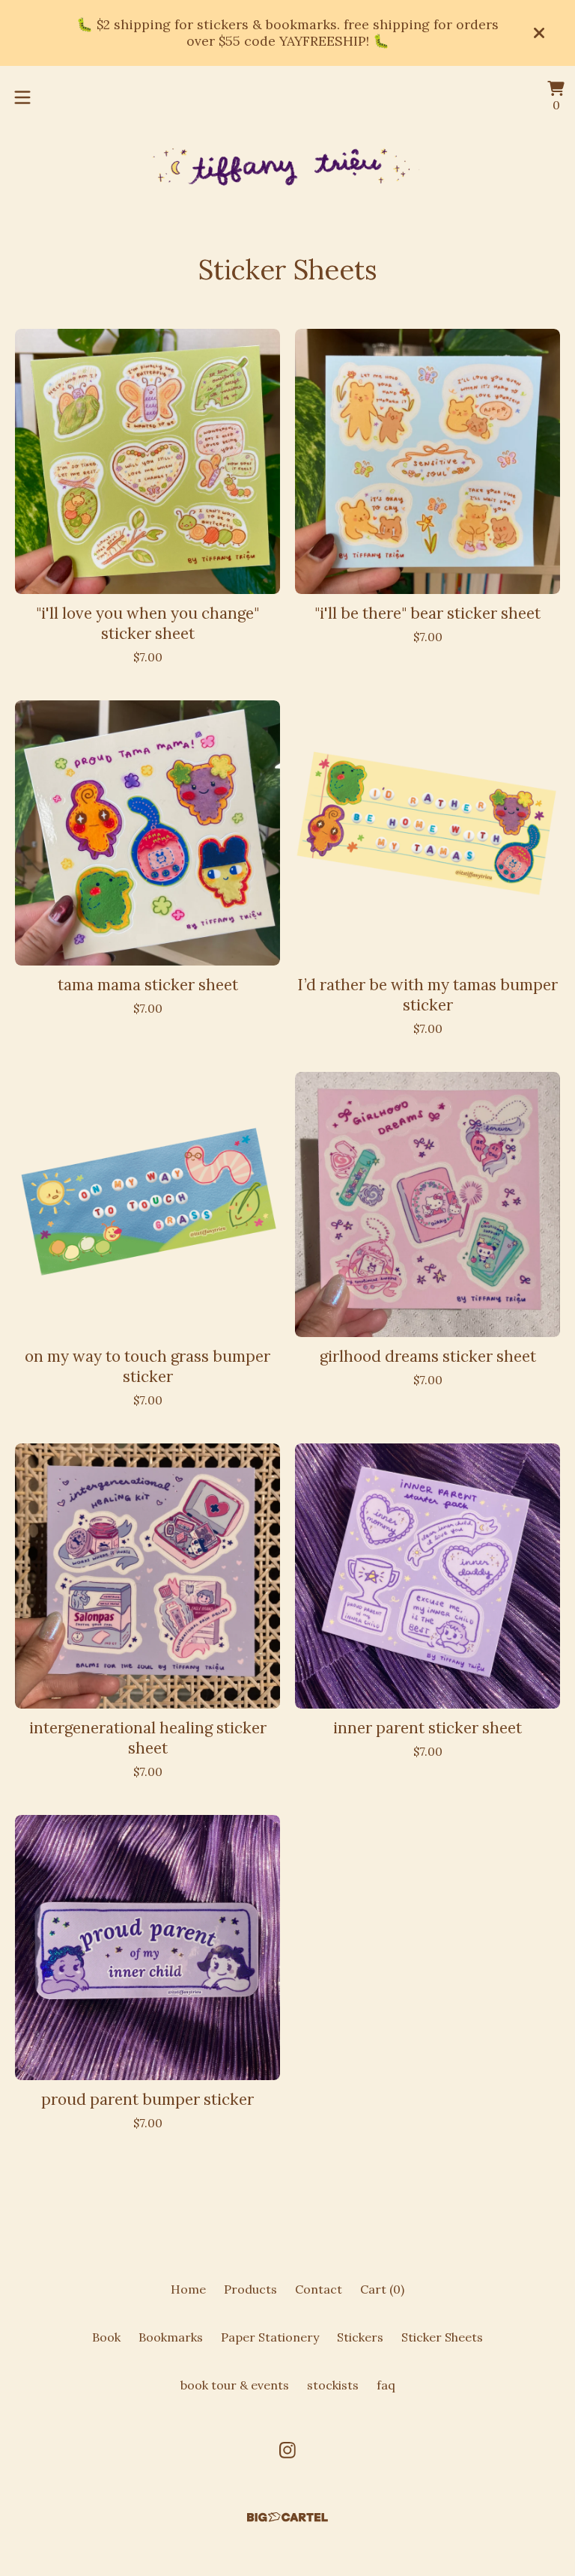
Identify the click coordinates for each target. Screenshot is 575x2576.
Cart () (382, 2289)
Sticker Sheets (442, 2337)
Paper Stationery (270, 2337)
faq (386, 2385)
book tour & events (235, 2385)
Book (106, 2337)
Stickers (360, 2337)
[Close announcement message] (539, 33)
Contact (319, 2289)
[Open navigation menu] (22, 97)
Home (188, 2289)
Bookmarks (171, 2337)
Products (250, 2289)
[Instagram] (287, 2450)
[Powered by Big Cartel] (287, 2517)
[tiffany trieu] (287, 168)
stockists (333, 2385)
